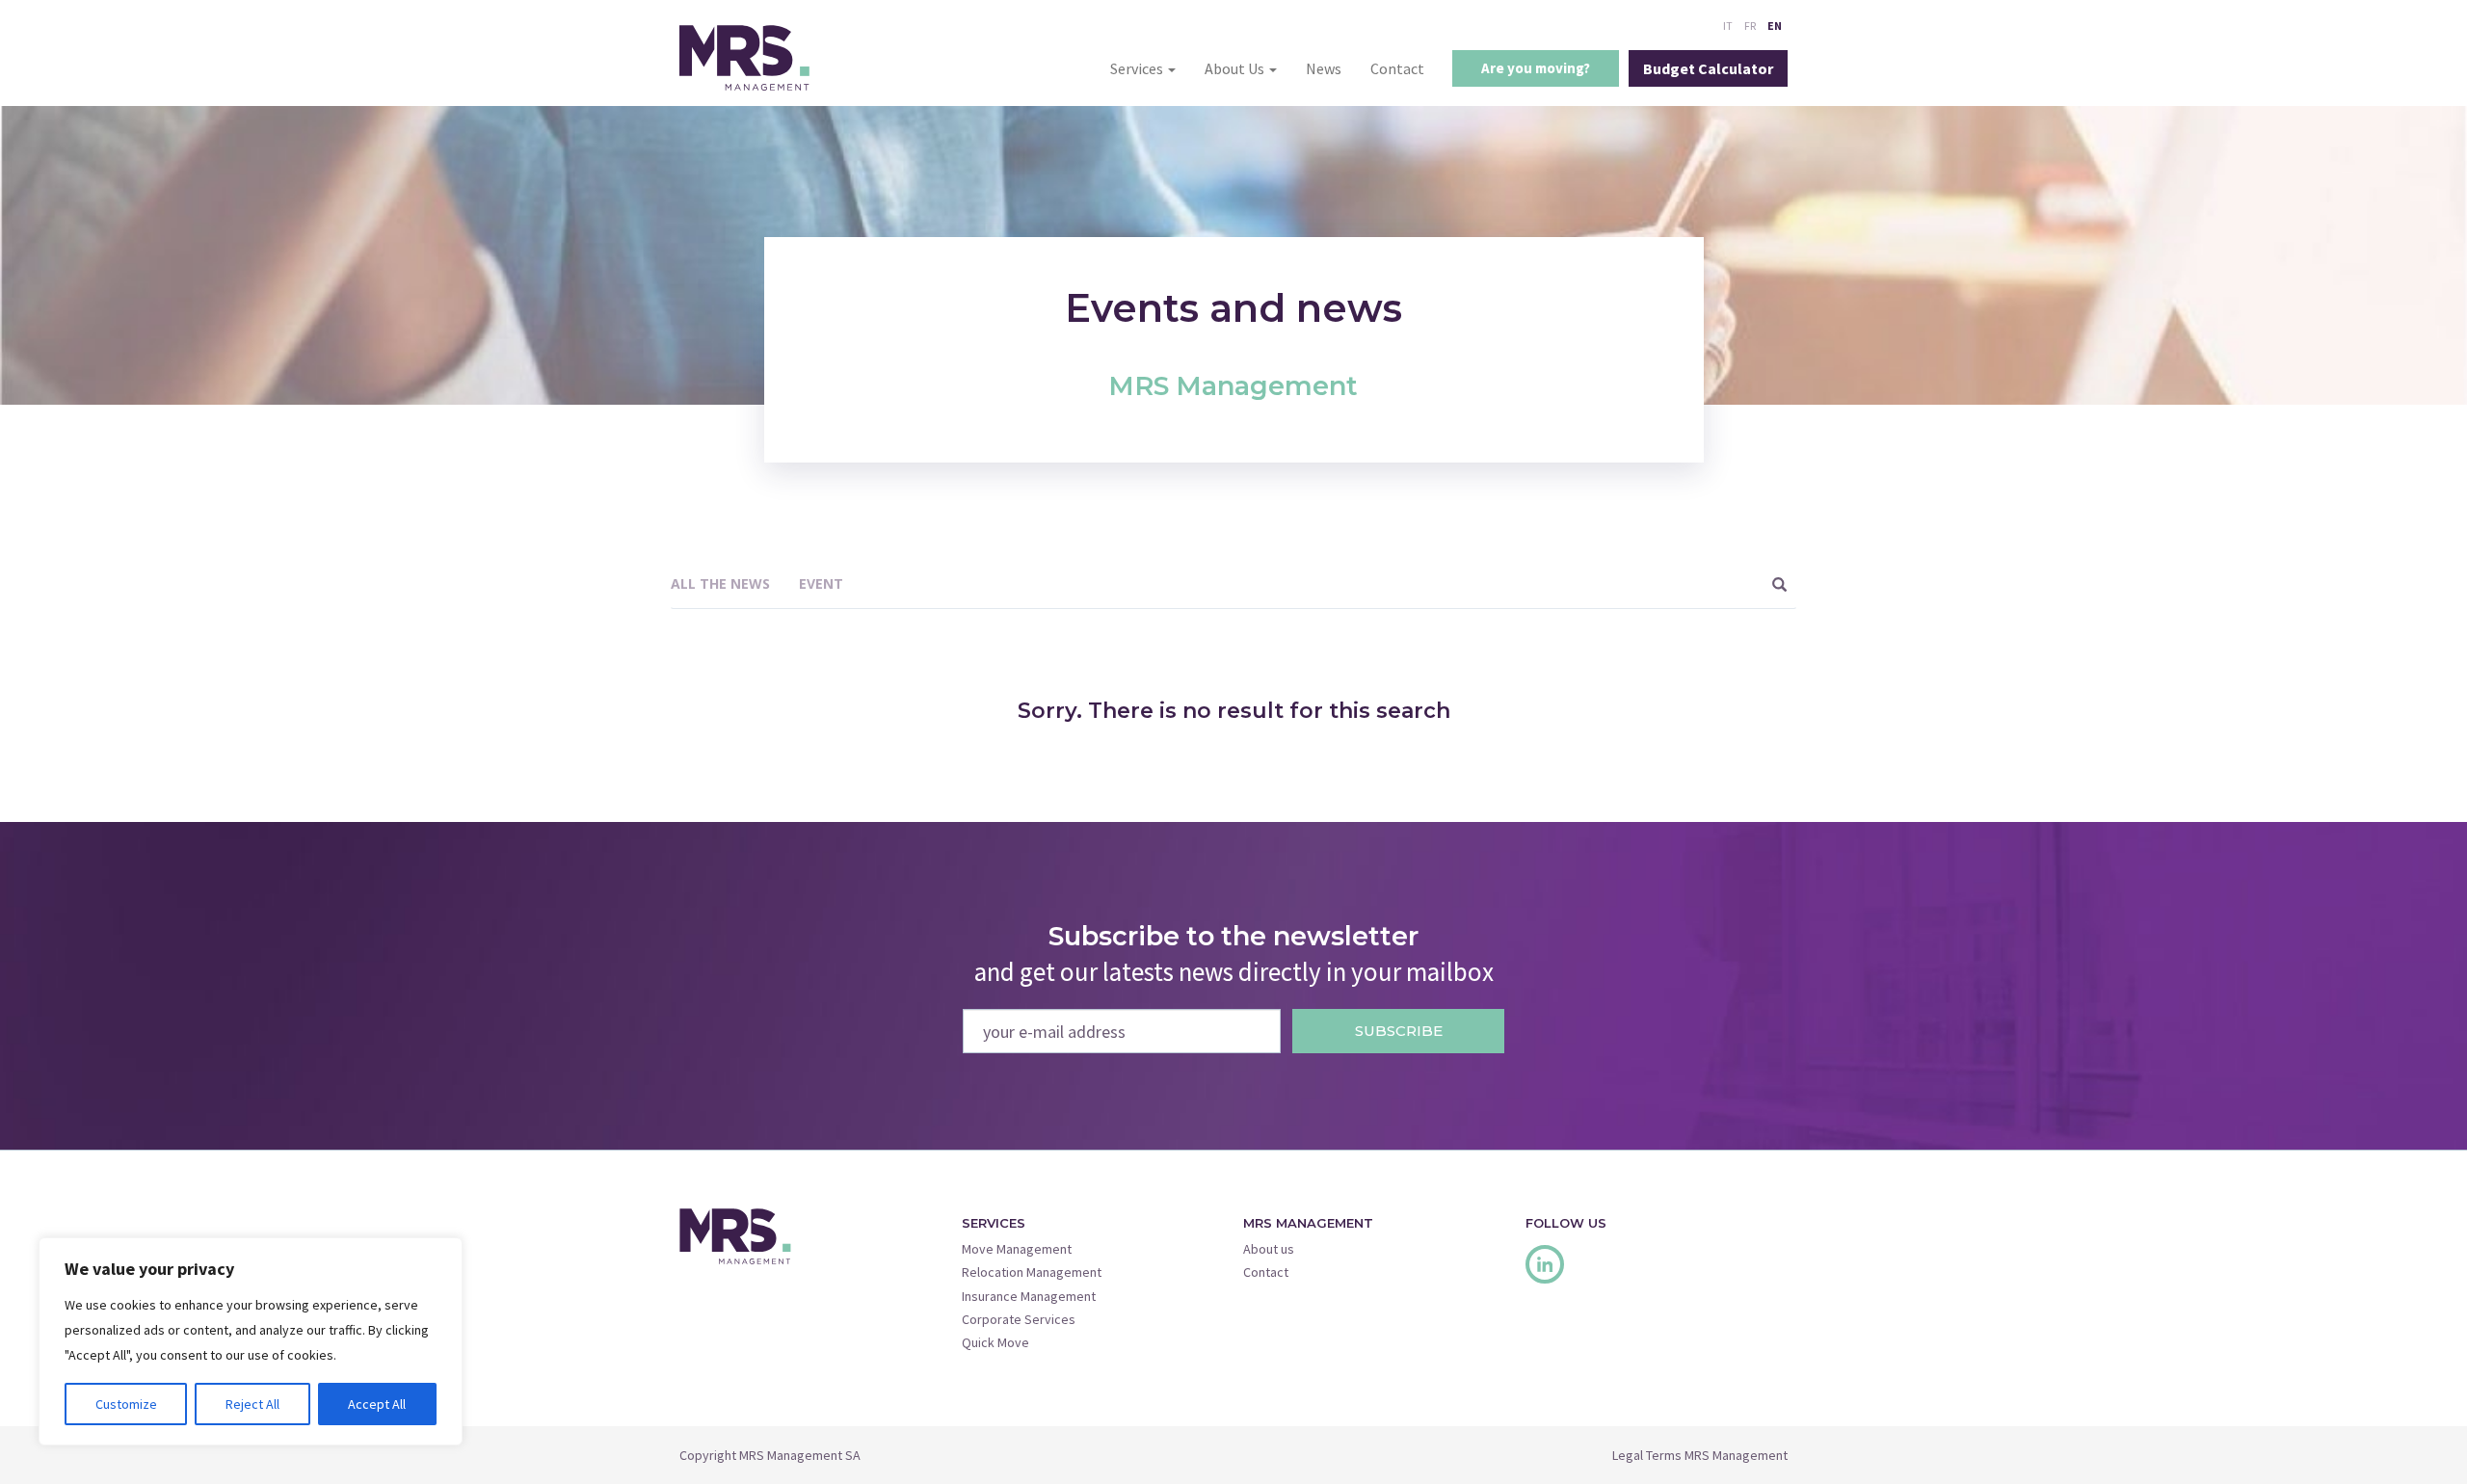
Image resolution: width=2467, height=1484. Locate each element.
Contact (1397, 68)
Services (1138, 68)
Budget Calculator (1708, 68)
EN (1775, 26)
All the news (720, 583)
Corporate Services (1019, 1319)
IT (1728, 26)
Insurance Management (1029, 1296)
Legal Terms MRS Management (1700, 1455)
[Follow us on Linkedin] (1545, 1264)
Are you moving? (1536, 68)
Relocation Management (1032, 1272)
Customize (126, 1404)
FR (1750, 26)
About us (1269, 1249)
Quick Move (995, 1342)
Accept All (377, 1404)
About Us (1236, 68)
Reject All (252, 1404)
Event (821, 583)
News (1324, 68)
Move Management (1017, 1249)
